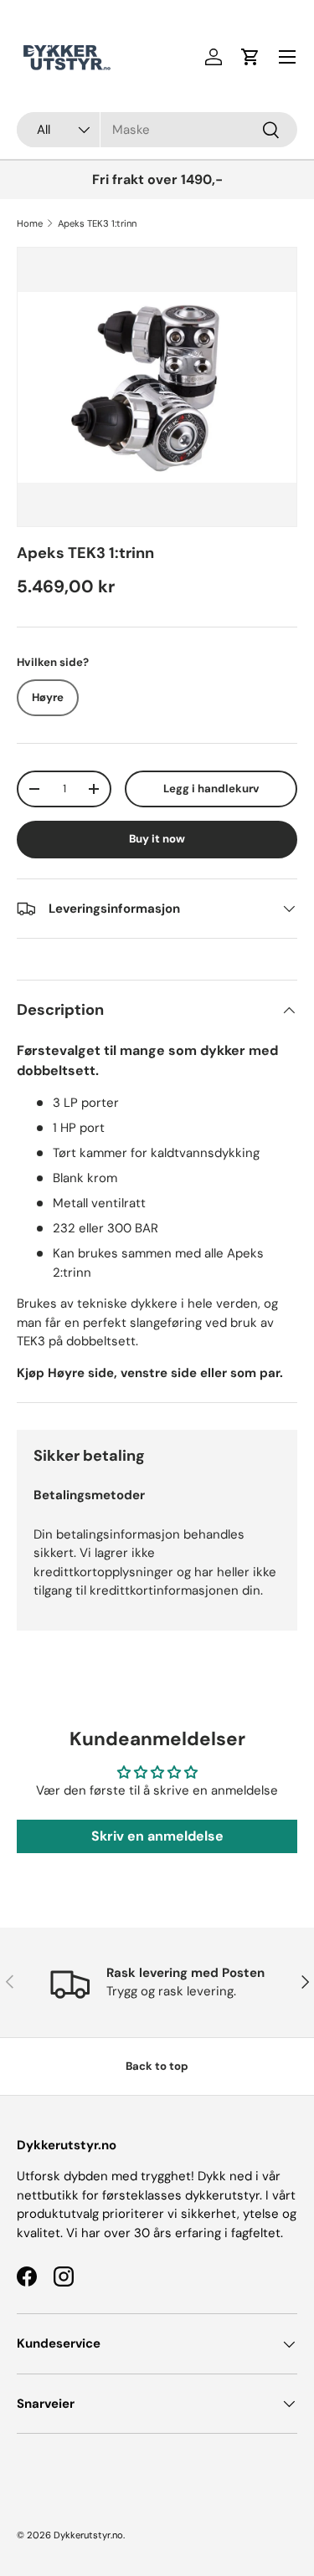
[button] (250, 57)
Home (30, 223)
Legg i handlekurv (211, 789)
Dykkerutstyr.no (88, 2535)
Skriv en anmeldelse (157, 1836)
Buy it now (157, 839)
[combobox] (157, 130)
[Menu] (287, 57)
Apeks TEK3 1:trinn (97, 223)
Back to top (157, 2066)
